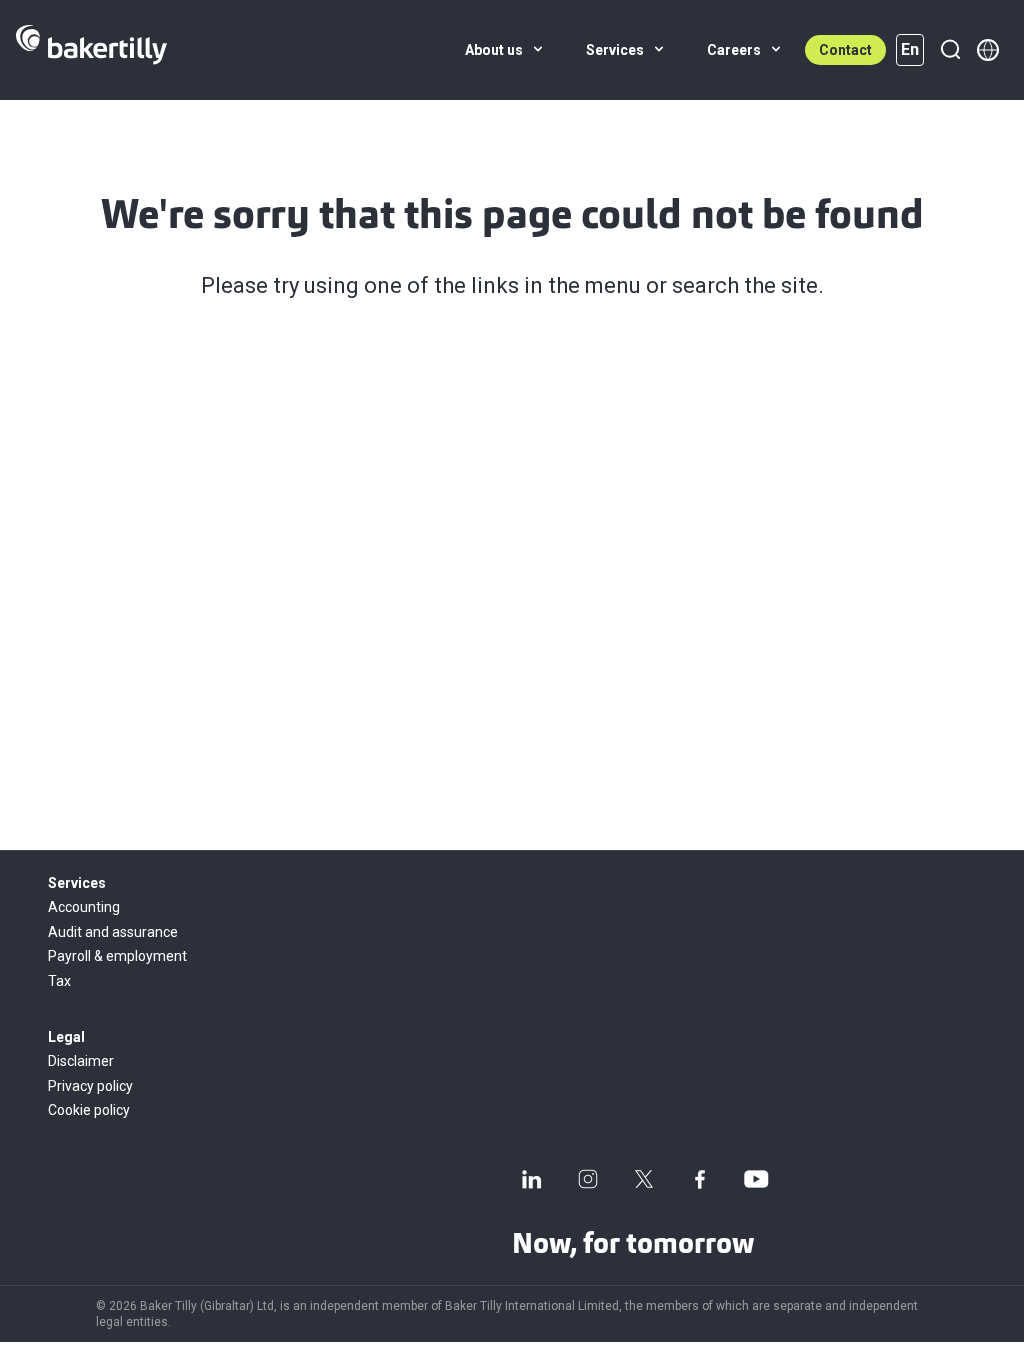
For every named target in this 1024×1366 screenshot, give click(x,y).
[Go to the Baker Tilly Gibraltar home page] (91, 50)
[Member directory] (988, 50)
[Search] (950, 50)
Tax (59, 981)
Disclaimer (81, 1061)
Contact (845, 50)
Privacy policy (90, 1086)
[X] (644, 1179)
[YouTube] (756, 1179)
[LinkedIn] (532, 1179)
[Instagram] (588, 1179)
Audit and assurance (113, 932)
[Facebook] (700, 1179)
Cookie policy (89, 1110)
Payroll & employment (117, 956)
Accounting (84, 907)
